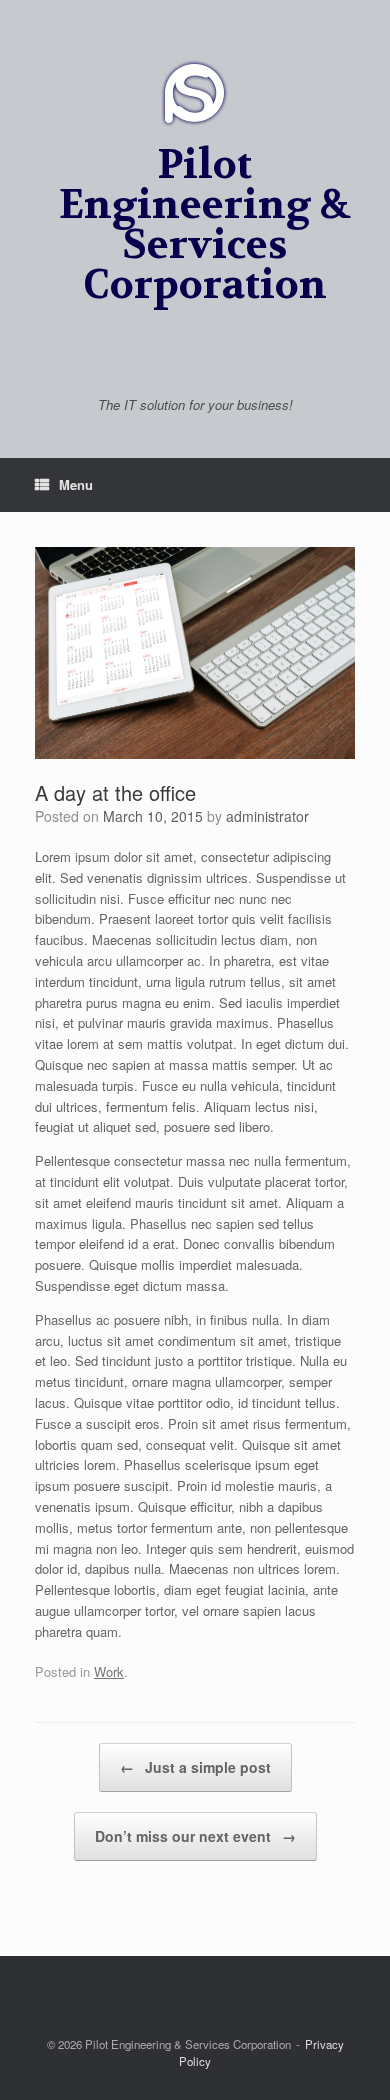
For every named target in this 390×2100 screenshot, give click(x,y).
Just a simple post (195, 1767)
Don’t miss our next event (195, 1836)
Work (109, 1671)
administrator (267, 816)
